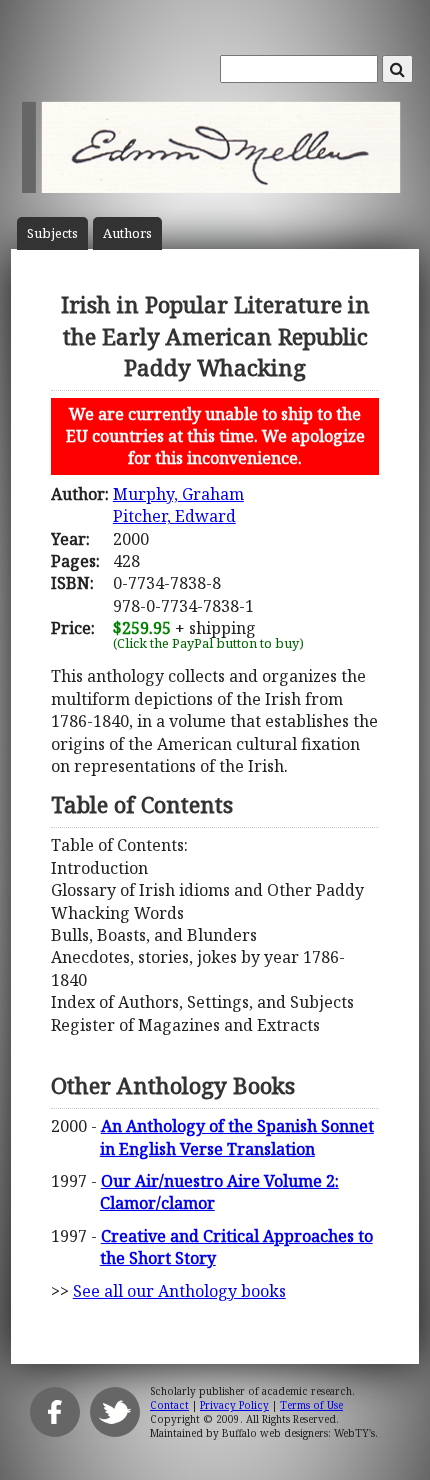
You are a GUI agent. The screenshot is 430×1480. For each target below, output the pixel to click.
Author (127, 233)
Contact (169, 1405)
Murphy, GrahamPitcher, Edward (178, 505)
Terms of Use (311, 1405)
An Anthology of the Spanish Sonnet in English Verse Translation (237, 1137)
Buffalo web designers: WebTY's (298, 1433)
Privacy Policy (234, 1405)
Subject (52, 233)
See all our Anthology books (179, 1291)
